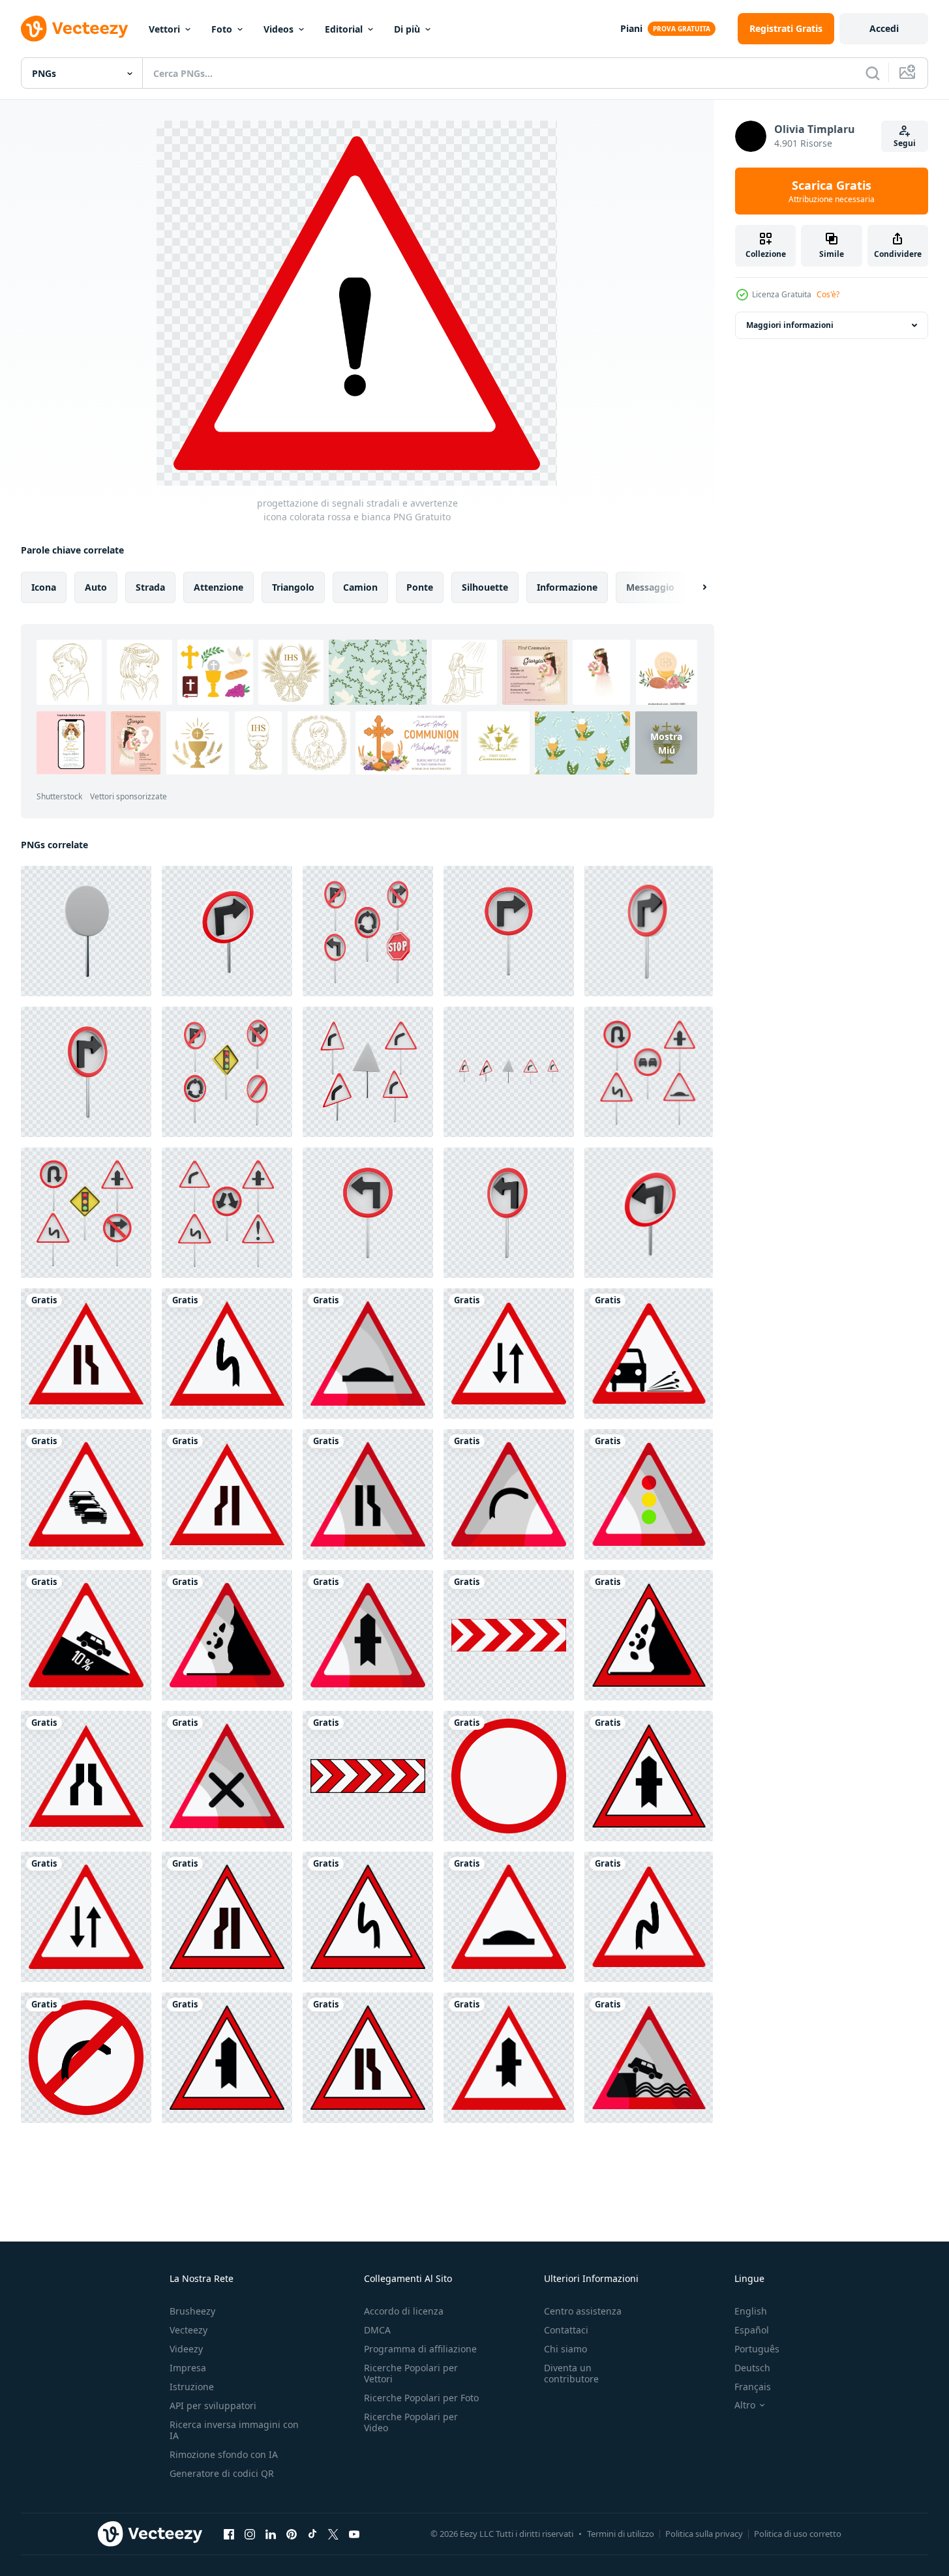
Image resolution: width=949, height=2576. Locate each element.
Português (757, 2349)
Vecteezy (188, 2330)
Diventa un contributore (571, 2373)
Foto (222, 29)
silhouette (485, 587)
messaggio (650, 587)
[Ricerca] (873, 73)
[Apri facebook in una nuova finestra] (229, 2534)
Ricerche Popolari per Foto (421, 2398)
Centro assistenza (583, 2311)
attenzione (218, 587)
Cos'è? (828, 294)
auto (96, 587)
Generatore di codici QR (222, 2473)
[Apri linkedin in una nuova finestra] (271, 2534)
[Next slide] (693, 587)
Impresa (188, 2368)
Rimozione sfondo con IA (224, 2454)
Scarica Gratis (832, 191)
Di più (407, 29)
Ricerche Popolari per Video (411, 2422)
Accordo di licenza (404, 2311)
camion (360, 587)
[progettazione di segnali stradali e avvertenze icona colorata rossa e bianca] (86, 1354)
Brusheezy (192, 2311)
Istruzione (192, 2387)
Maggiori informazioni (790, 325)
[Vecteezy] (74, 29)
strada (150, 587)
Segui (905, 143)
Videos (279, 29)
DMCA (377, 2330)
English (751, 2311)
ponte (420, 587)
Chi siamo (565, 2349)
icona (44, 587)
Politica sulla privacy (704, 2534)
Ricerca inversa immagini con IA (234, 2430)
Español (752, 2330)
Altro (745, 2405)
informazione (567, 587)
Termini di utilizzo (621, 2534)
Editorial (344, 29)
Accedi (884, 28)
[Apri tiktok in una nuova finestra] (312, 2534)
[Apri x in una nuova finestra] (333, 2534)
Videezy (186, 2349)
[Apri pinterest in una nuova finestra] (292, 2534)
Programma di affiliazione (420, 2349)
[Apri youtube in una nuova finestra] (354, 2534)
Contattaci (566, 2330)
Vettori (164, 29)
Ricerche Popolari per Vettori (411, 2373)
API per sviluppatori (213, 2406)
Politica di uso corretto (798, 2534)
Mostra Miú (666, 743)
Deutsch (752, 2368)
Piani (631, 28)
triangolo (293, 587)
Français (753, 2387)
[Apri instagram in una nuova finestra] (250, 2534)
